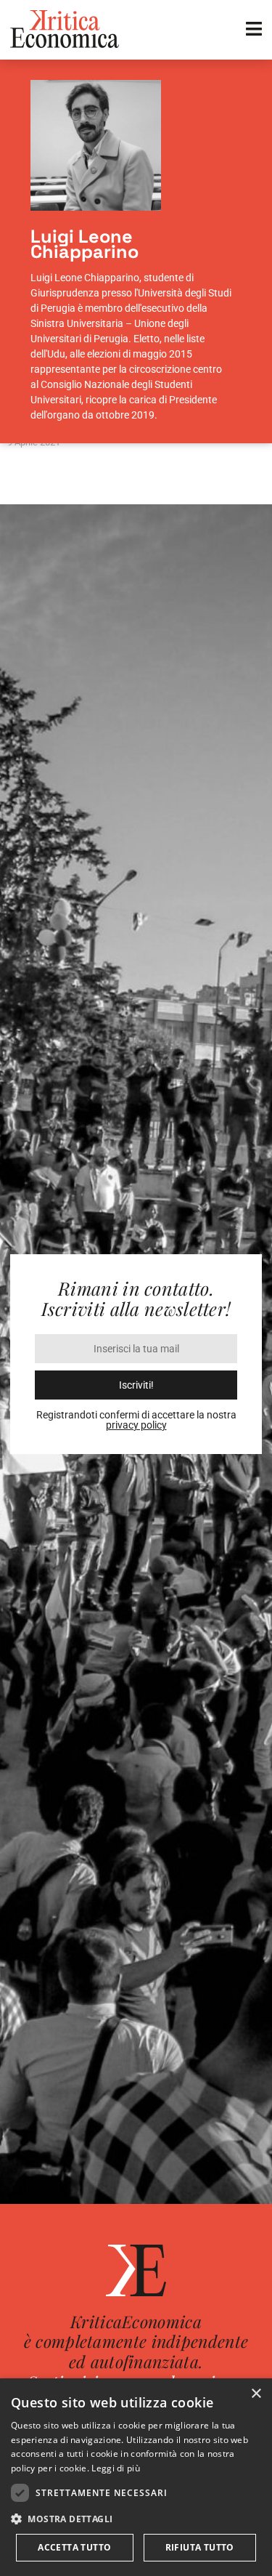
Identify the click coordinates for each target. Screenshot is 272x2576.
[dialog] (136, 2477)
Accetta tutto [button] (74, 2547)
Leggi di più (116, 2468)
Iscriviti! (136, 1385)
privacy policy (136, 1425)
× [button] (256, 2394)
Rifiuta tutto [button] (200, 2547)
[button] (136, 2519)
